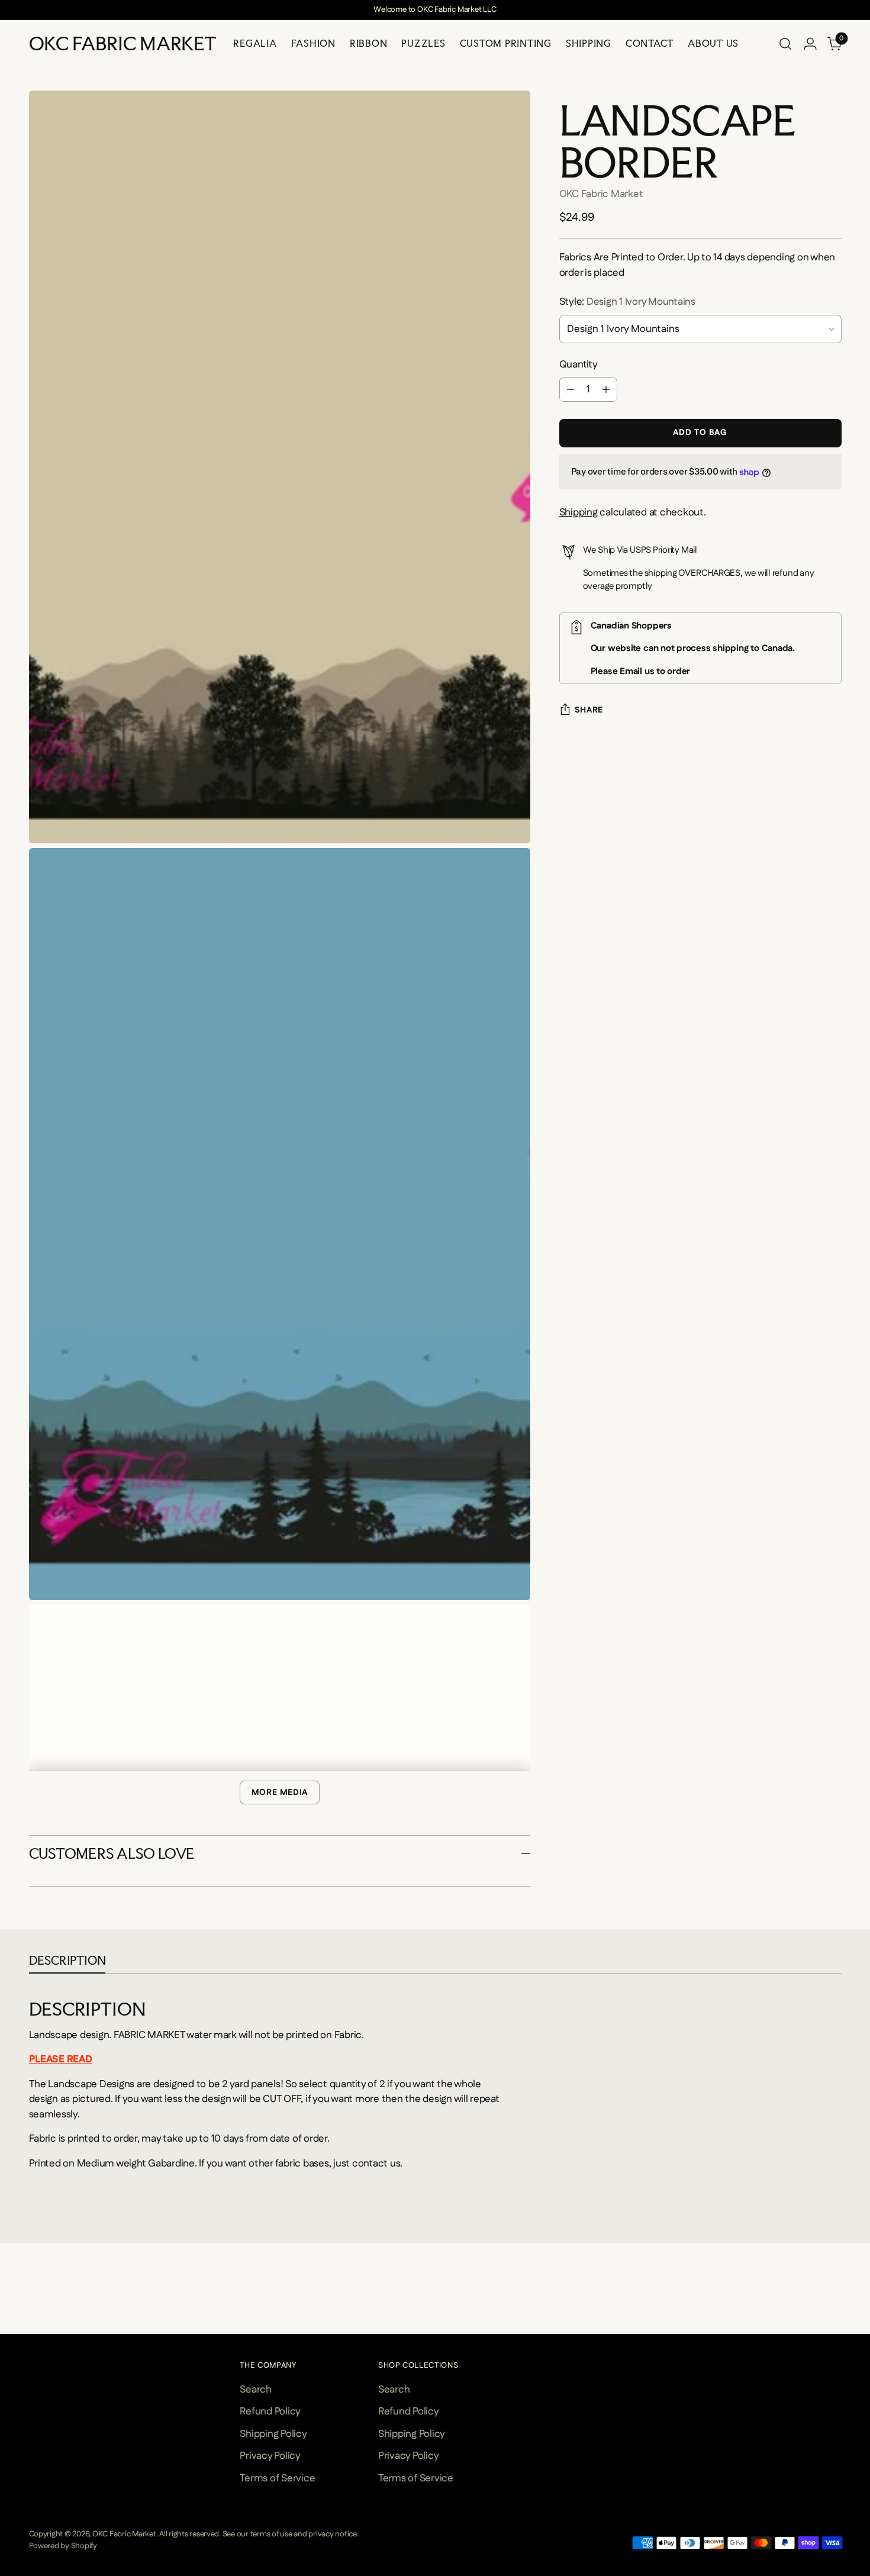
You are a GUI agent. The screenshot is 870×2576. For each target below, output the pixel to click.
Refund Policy (270, 2411)
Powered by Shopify (63, 2546)
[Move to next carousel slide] (840, 2310)
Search (255, 2390)
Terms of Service (277, 2478)
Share (589, 710)
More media (280, 1792)
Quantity (579, 365)
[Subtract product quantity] (571, 390)
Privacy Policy (270, 2456)
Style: (627, 302)
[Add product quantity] (606, 390)
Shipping (579, 513)
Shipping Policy (273, 2434)
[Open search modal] (785, 44)
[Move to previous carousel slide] (30, 2310)
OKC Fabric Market (601, 194)
